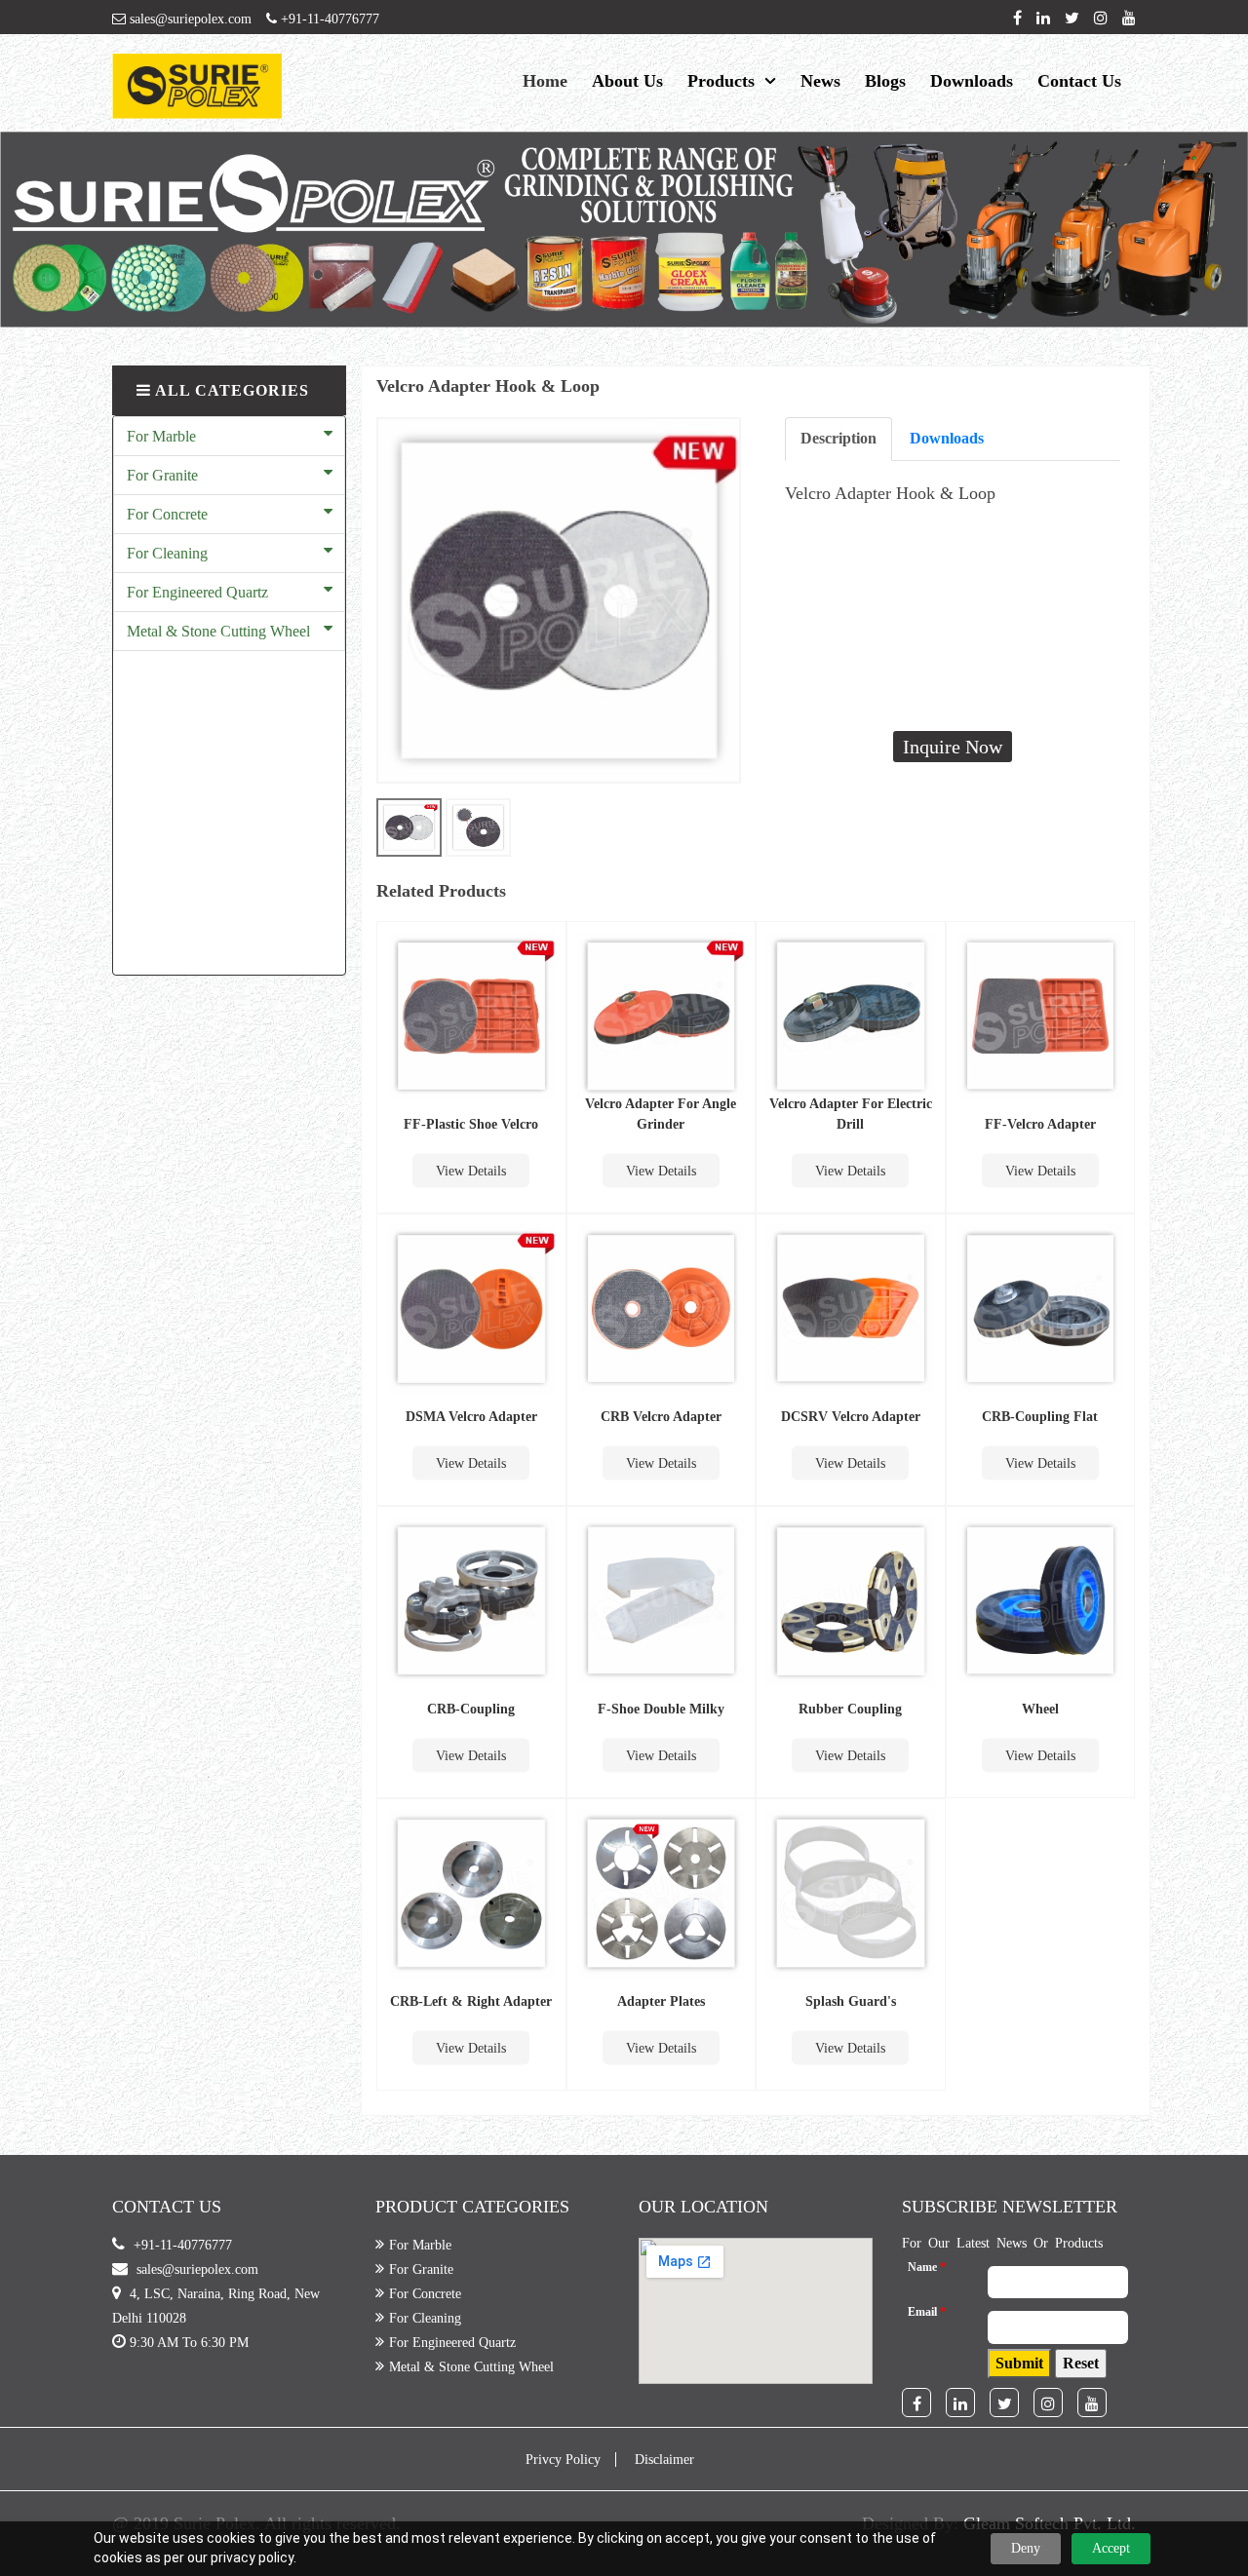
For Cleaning (167, 553)
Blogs (885, 81)
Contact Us (1079, 81)
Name (927, 2267)
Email (927, 2312)
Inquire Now (953, 747)
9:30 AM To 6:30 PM (189, 2343)
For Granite (162, 475)
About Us (627, 81)
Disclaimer (664, 2460)
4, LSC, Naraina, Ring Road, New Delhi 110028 (216, 2306)
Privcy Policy (563, 2460)
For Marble (161, 436)
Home (545, 81)
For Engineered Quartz (197, 592)
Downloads (972, 81)
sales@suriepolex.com (189, 19)
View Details (471, 1171)
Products (721, 81)
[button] (1019, 2364)
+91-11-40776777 (328, 19)
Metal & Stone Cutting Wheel (218, 631)
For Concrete (167, 514)
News (820, 81)
